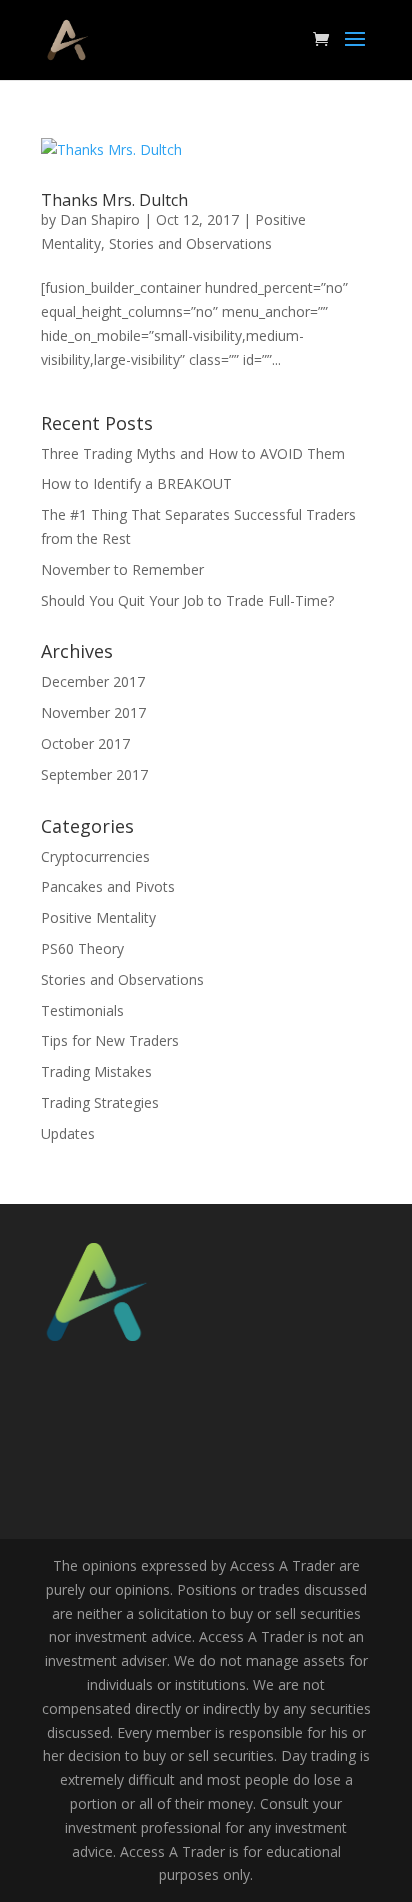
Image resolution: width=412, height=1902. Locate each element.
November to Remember (122, 569)
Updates (68, 1133)
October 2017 (85, 743)
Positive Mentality (98, 917)
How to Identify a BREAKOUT (136, 483)
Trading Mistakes (96, 1071)
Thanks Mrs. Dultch (114, 200)
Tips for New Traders (110, 1040)
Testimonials (82, 1010)
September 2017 (94, 774)
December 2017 (93, 681)
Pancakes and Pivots (108, 886)
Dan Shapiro (100, 219)
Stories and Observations (190, 243)
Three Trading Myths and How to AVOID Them (193, 453)
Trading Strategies (100, 1102)
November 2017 (93, 712)
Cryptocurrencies (95, 856)
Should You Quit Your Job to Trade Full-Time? (187, 600)
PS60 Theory (82, 948)
